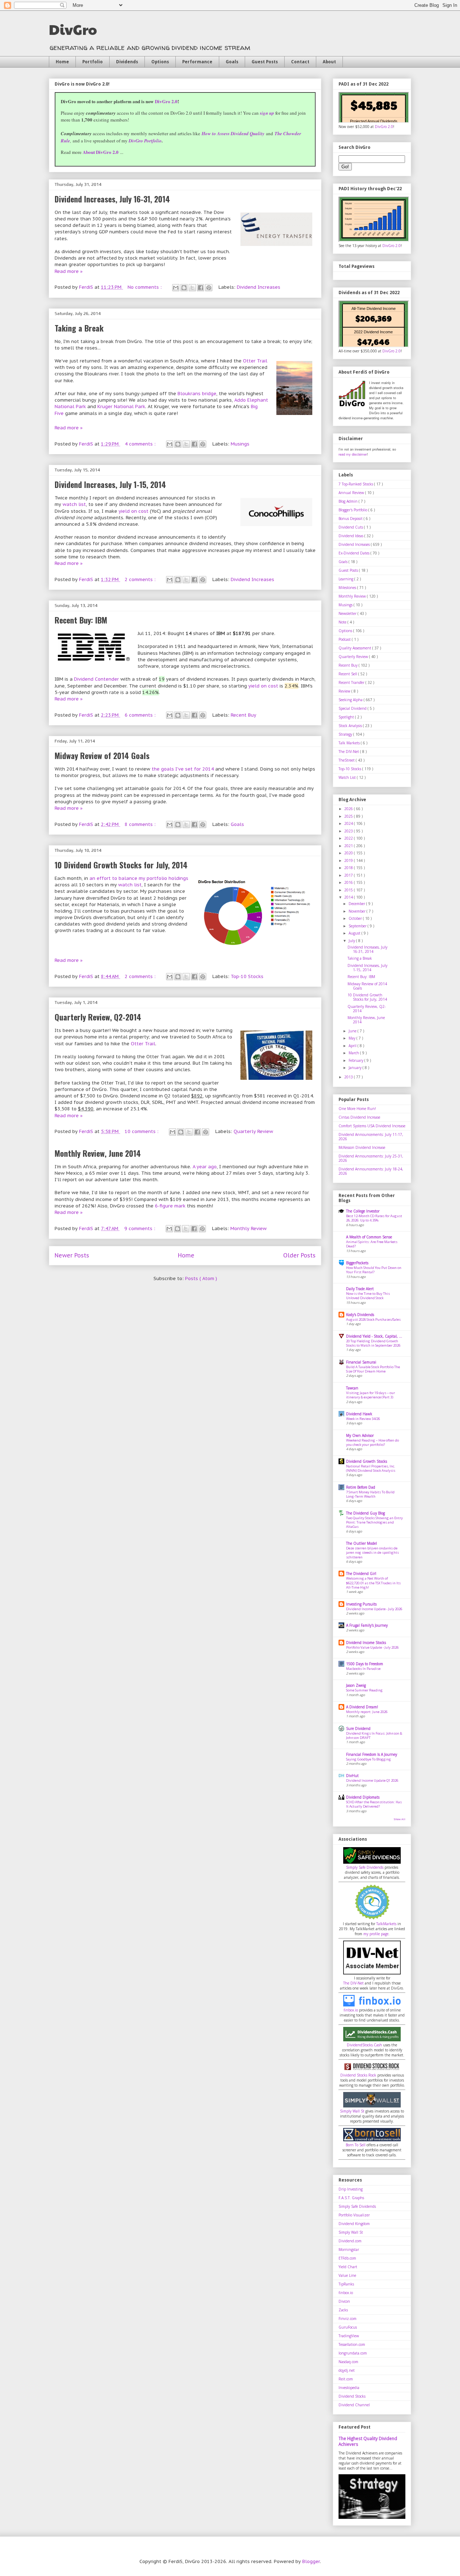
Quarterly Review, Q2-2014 (98, 1017)
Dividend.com (350, 2241)
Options (160, 62)
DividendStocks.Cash (364, 2045)
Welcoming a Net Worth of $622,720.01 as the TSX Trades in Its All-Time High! (373, 1583)
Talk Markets (350, 743)
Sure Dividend (358, 1728)
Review (345, 691)
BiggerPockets (357, 1263)
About (329, 62)
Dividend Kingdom (354, 2224)
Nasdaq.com (348, 2362)
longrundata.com (353, 2353)
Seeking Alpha (351, 700)
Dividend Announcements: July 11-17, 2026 (371, 1137)
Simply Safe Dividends (365, 1867)
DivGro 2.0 (166, 101)
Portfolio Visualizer (354, 2215)
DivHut (352, 1776)
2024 (349, 823)
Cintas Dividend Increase (359, 1117)
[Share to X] (192, 288)
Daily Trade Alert (360, 1289)
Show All (399, 1819)
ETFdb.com (347, 2258)
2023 (349, 831)
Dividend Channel (354, 2405)
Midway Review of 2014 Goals (102, 755)
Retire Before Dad (361, 1487)
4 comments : (141, 444)
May (353, 1038)
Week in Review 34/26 (363, 1419)
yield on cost (134, 511)
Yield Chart (348, 2267)
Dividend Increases (259, 287)
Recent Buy (243, 715)
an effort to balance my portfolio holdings (139, 878)
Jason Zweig (356, 1685)
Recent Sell (348, 674)
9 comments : (141, 1228)
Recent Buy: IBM (81, 620)
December (357, 904)
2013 (349, 1077)
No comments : (145, 287)
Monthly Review (249, 1228)
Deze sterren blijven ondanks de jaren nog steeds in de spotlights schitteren (372, 1553)
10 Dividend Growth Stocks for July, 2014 (121, 865)
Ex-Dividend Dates (355, 553)
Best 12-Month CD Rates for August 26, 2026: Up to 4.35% (374, 1218)
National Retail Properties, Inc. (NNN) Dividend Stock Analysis (371, 1468)
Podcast (345, 639)
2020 (349, 853)
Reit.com (346, 2379)
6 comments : (141, 715)
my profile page (376, 1934)
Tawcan (352, 1388)
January (356, 1068)
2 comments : (141, 579)
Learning (346, 579)
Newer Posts (72, 1255)
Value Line (347, 2275)
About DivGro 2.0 (101, 152)
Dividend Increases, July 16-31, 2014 (112, 199)
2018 (349, 868)
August (355, 933)
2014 (349, 897)
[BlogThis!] (184, 288)
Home (62, 62)
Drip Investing (351, 2189)
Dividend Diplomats (363, 1797)
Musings (240, 444)
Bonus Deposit (351, 519)
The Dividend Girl (361, 1574)
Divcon (344, 2301)
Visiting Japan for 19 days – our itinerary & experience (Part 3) (371, 1395)
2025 (349, 816)
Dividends (127, 62)
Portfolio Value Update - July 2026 (372, 1647)
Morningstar (349, 2250)
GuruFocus (348, 2327)
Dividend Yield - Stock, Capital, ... (374, 1336)
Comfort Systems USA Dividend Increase (372, 1126)
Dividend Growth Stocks (367, 1461)
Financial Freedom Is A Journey (372, 1754)
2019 (349, 860)
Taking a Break (79, 328)
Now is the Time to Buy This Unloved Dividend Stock (368, 1296)
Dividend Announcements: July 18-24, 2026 (371, 1171)
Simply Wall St (352, 2111)
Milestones (348, 588)
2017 (349, 875)
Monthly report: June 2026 (367, 1712)
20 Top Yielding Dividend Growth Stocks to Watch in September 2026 (373, 1343)
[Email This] (176, 288)
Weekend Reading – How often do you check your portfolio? (372, 1442)
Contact (300, 62)
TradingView (349, 2336)
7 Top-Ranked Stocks (356, 484)
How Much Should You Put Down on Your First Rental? (374, 1270)
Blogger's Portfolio (353, 510)
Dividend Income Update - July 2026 (374, 1609)
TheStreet (347, 760)
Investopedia (349, 2388)
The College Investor (363, 1211)
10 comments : (142, 1131)
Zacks (343, 2310)
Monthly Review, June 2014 (98, 1153)
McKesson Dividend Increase (362, 1147)
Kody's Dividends (360, 1315)
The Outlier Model (362, 1543)
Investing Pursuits (361, 1604)
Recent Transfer (352, 682)
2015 (349, 890)
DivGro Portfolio (145, 141)
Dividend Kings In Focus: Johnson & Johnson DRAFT (374, 1735)
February (356, 1060)
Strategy (346, 734)
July (352, 941)
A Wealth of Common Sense (369, 1237)
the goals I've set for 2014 (183, 769)
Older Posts (299, 1255)
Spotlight (347, 717)
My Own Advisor (360, 1435)
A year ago (205, 1167)
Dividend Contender (96, 679)
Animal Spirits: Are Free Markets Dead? (372, 1244)
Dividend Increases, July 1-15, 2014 (110, 484)
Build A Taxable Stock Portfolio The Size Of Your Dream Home (373, 1369)
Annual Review (352, 493)
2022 (349, 838)
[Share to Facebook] (201, 288)
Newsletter (348, 613)
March (354, 1053)
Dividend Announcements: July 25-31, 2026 (371, 1158)
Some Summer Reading (364, 1690)
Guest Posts (265, 62)
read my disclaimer (353, 454)
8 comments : (141, 824)
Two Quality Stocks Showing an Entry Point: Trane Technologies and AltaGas (374, 1522)
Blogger (311, 2561)
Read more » (69, 271)
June (353, 1031)
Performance (197, 62)
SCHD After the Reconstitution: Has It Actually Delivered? (374, 1804)
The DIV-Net (349, 752)
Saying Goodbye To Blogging (369, 1759)
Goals (232, 62)
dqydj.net (347, 2370)
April (353, 1046)
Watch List (348, 777)
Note (343, 622)
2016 (349, 882)
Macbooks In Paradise (363, 1669)
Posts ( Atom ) (201, 1278)
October (356, 918)
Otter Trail (255, 361)
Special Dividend (353, 708)
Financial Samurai (361, 1362)
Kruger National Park (121, 407)
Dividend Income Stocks (366, 1643)
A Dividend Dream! (362, 1707)
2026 (349, 809)
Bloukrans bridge (197, 394)
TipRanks (346, 2284)
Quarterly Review (253, 1131)
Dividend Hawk (359, 1414)
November (358, 911)
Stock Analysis (351, 726)
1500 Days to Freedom (365, 1664)
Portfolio (93, 62)
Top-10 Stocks (247, 976)
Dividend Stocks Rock (358, 2075)
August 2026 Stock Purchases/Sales (373, 1319)
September (358, 926)
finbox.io (351, 2010)
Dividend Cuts (351, 527)
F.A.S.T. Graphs (351, 2198)
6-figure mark (170, 1206)
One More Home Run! (357, 1109)
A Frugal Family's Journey (367, 1625)
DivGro (73, 29)
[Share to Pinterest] (209, 288)
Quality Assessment (355, 648)
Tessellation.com (352, 2344)
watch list (74, 504)
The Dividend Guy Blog (365, 1513)
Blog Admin (349, 501)
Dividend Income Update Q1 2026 (372, 1780)
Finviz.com (348, 2319)
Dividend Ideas (351, 536)
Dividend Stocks (352, 2396)
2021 (349, 846)
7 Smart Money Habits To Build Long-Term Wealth (370, 1494)
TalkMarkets (386, 1924)
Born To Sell (356, 2145)
